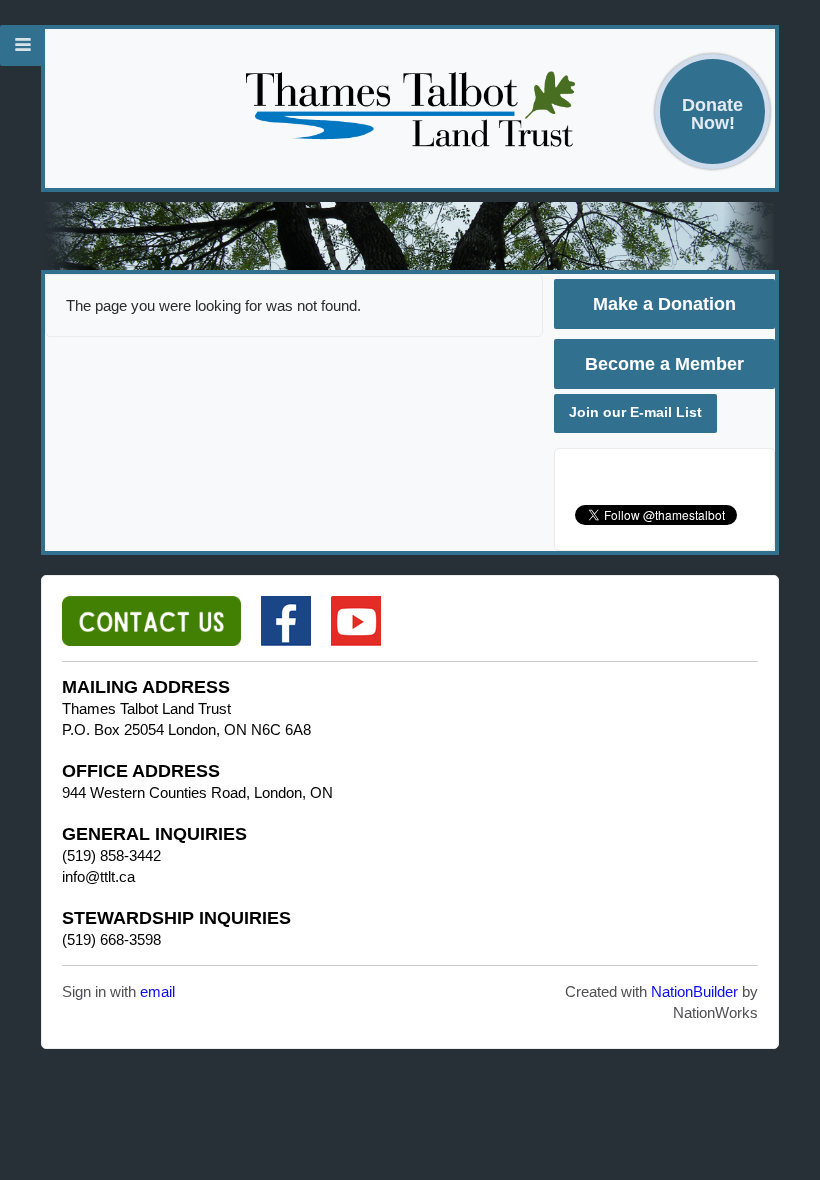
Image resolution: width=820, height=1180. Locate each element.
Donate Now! (712, 113)
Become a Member (664, 364)
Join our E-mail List (635, 412)
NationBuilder (694, 991)
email (157, 991)
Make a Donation (664, 304)
